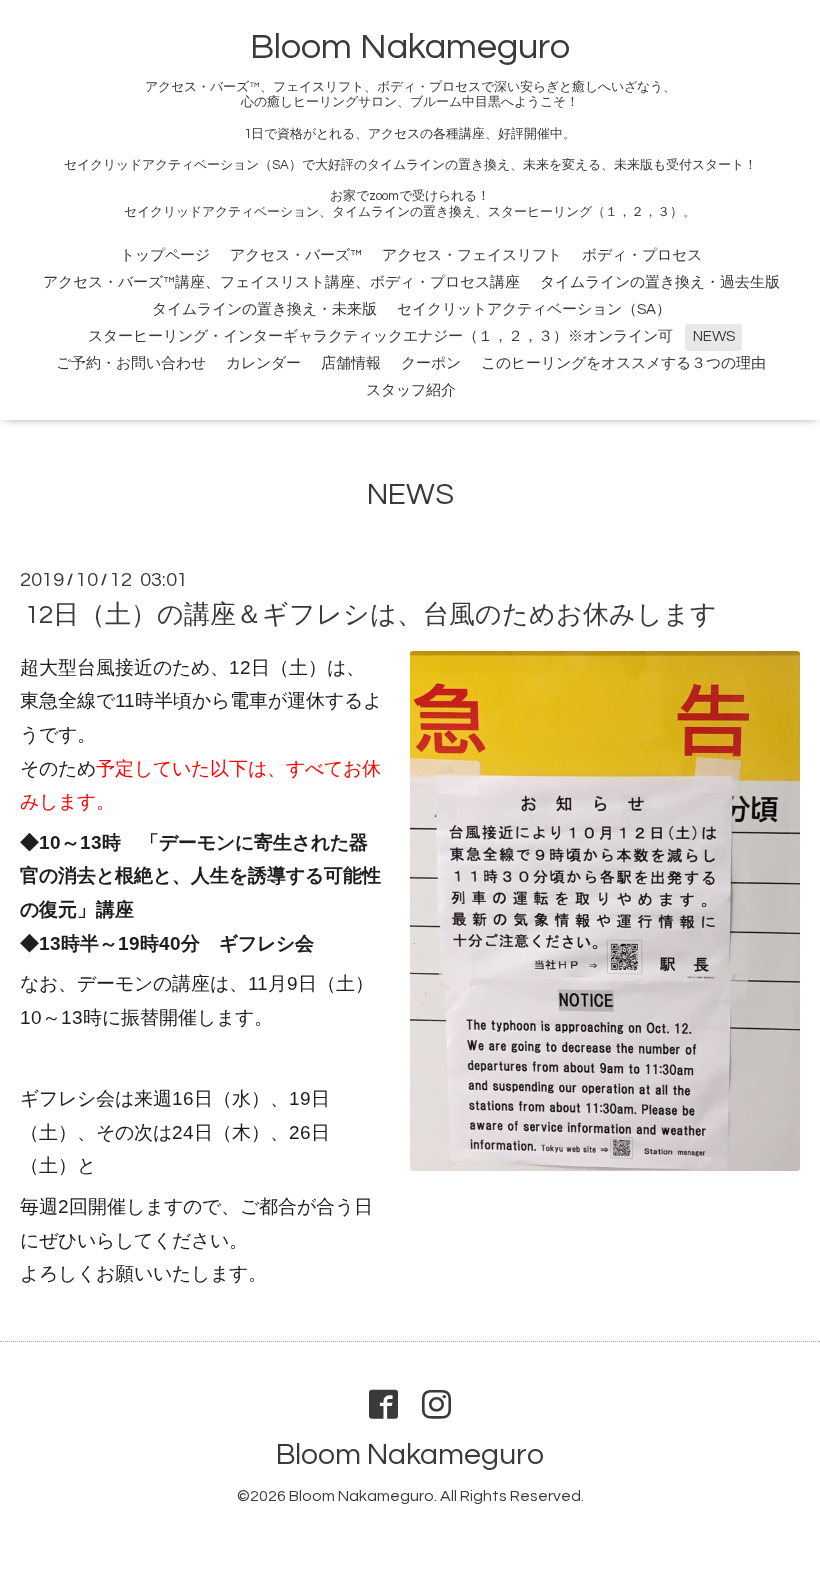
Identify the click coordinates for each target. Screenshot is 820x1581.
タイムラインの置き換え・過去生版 (660, 282)
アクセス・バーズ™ (296, 255)
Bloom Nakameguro (410, 47)
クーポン (431, 363)
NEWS (714, 336)
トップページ (165, 255)
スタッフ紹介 (411, 390)
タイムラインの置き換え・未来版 (264, 309)
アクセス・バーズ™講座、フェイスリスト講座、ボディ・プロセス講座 (281, 282)
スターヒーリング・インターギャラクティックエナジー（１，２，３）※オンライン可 (380, 336)
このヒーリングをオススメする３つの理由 (623, 363)
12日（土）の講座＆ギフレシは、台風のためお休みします (371, 615)
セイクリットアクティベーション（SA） (534, 309)
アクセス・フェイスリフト (472, 255)
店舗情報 (351, 363)
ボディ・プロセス (642, 255)
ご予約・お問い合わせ (131, 363)
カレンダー (263, 363)
